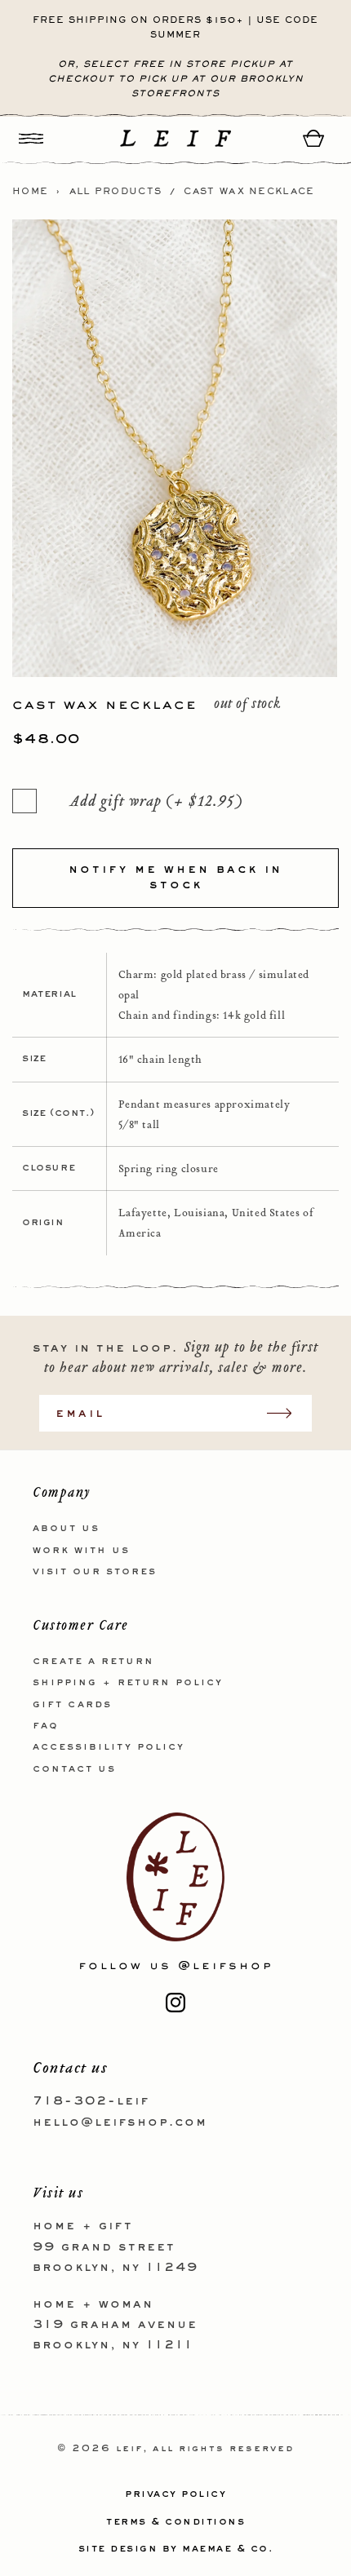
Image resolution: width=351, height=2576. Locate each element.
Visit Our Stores (95, 1572)
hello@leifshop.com (120, 2122)
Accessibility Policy (109, 1747)
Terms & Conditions (175, 2522)
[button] (31, 138)
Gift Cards (72, 1705)
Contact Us (74, 1769)
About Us (66, 1529)
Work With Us (81, 1551)
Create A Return (93, 1662)
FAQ (46, 1726)
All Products (116, 192)
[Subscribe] (287, 1413)
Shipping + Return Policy (128, 1683)
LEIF (129, 2449)
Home (30, 192)
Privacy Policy (175, 2494)
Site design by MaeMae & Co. (176, 2549)
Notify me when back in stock (175, 878)
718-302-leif (91, 2101)
